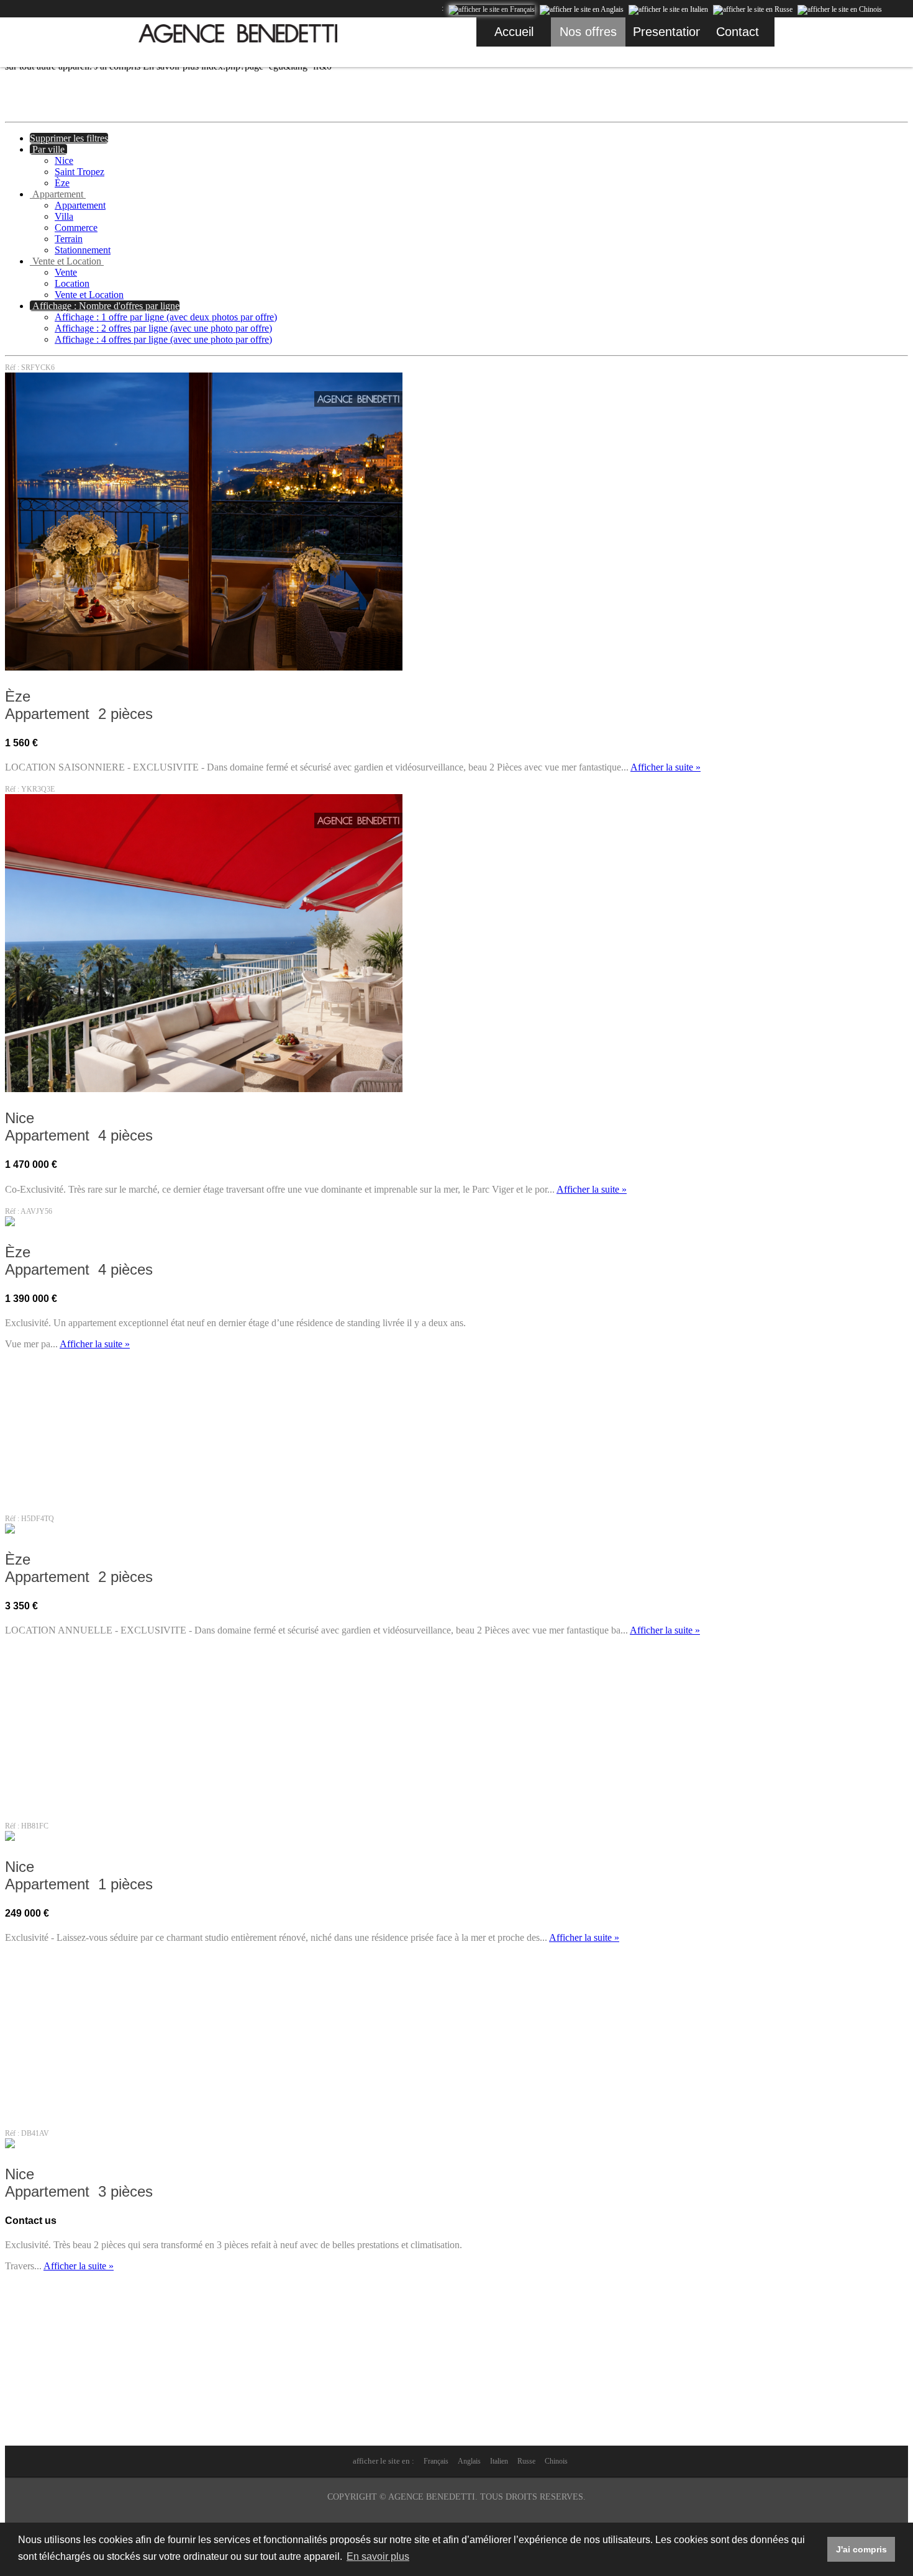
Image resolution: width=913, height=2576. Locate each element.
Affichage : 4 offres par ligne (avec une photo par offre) (163, 339)
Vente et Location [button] (67, 261)
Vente (66, 272)
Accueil (514, 32)
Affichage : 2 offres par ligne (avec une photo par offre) (163, 328)
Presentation (666, 32)
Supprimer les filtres (69, 138)
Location (72, 283)
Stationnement (83, 250)
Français (436, 2461)
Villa (64, 216)
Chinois (556, 2461)
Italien (499, 2461)
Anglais (469, 2461)
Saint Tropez (79, 172)
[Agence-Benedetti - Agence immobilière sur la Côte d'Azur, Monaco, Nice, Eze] (238, 34)
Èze (62, 183)
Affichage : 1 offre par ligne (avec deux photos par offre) (166, 317)
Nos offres (588, 32)
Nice (64, 160)
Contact (738, 32)
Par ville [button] (48, 149)
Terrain (69, 239)
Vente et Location (89, 295)
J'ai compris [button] (861, 2549)
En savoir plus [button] (378, 2556)
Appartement (80, 205)
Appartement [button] (58, 194)
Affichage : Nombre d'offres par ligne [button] (105, 306)
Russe (526, 2461)
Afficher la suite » (665, 767)
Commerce (76, 228)
